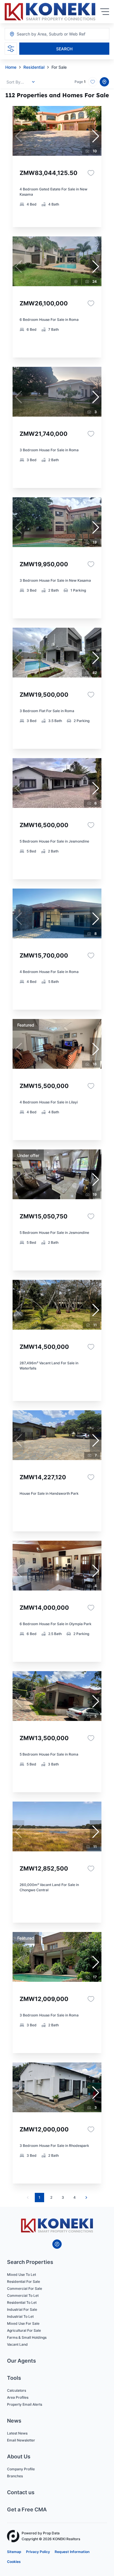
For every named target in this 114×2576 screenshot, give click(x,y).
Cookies (14, 2562)
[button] (96, 136)
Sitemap (14, 2552)
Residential (34, 67)
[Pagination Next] (86, 2198)
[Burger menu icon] (105, 12)
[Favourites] (91, 173)
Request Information (72, 2552)
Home (11, 67)
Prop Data (51, 2533)
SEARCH (64, 49)
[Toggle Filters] (11, 49)
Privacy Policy (38, 2552)
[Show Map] (104, 82)
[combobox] (48, 34)
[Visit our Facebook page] (57, 2244)
